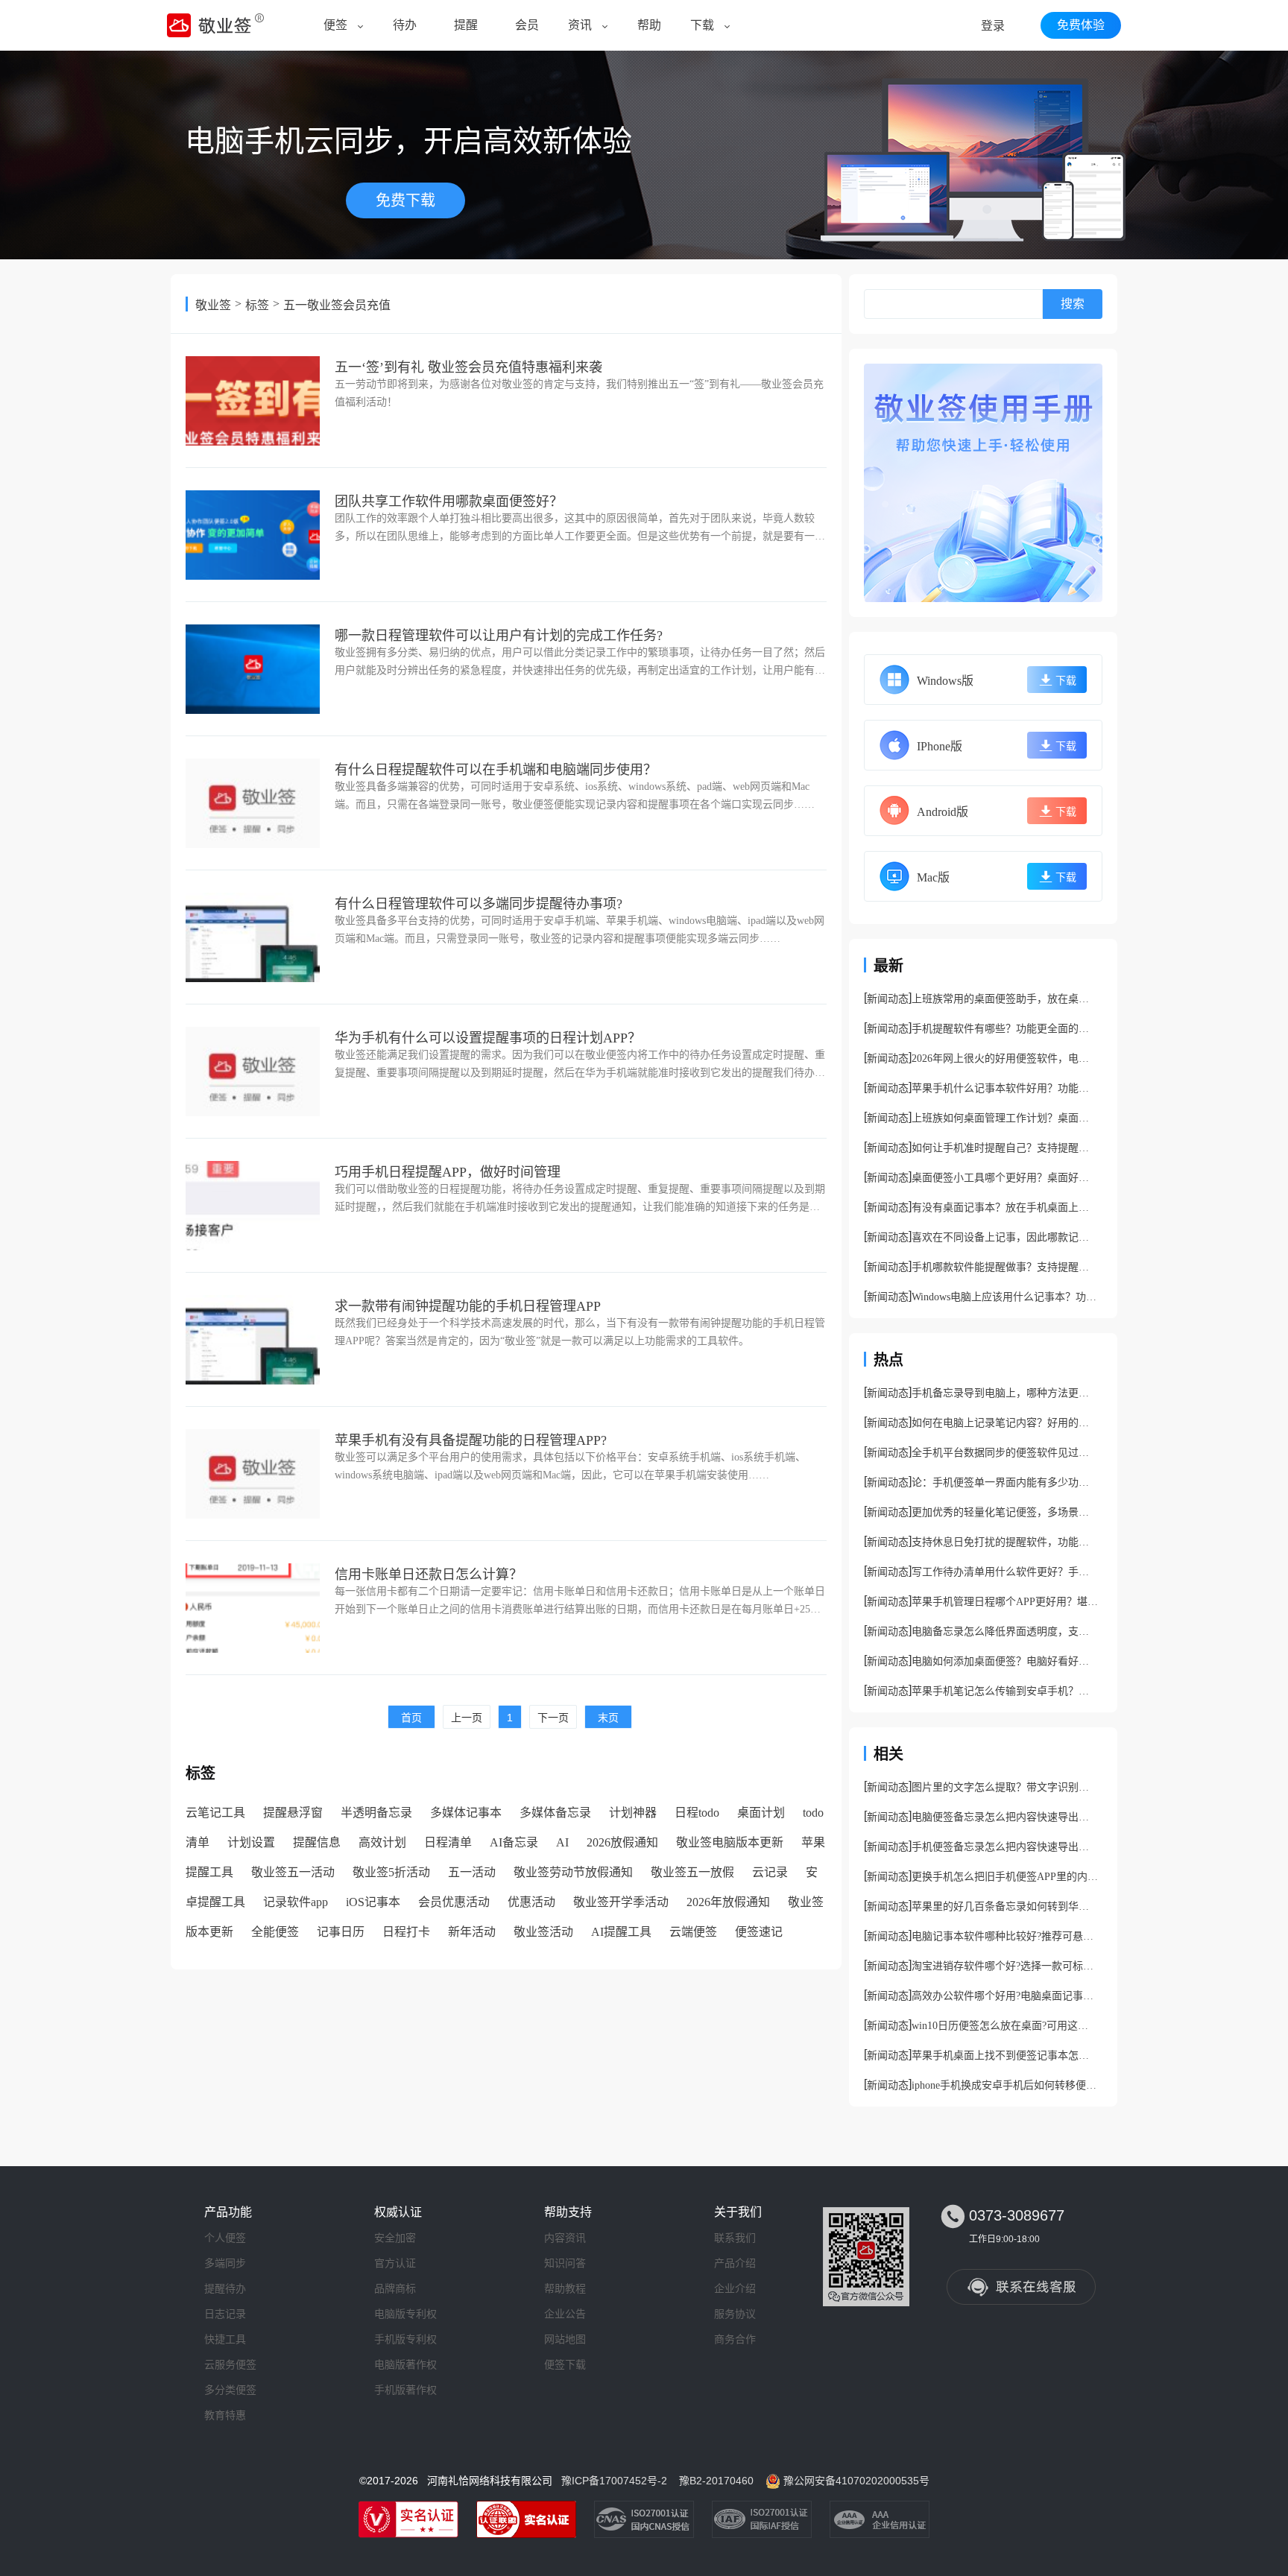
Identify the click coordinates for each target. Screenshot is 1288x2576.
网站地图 (565, 2339)
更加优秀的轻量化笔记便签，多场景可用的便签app (1005, 1512)
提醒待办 (225, 2288)
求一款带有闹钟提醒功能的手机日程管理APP (468, 1306)
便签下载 (565, 2364)
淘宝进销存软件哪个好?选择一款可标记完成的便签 (1005, 1966)
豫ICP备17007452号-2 (614, 2481)
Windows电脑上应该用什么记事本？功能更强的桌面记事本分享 (1005, 1297)
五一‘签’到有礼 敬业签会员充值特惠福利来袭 (468, 367)
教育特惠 (225, 2415)
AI (562, 1842)
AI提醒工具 (621, 1932)
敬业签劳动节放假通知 (573, 1872)
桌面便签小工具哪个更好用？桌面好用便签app (1005, 1178)
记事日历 (341, 1932)
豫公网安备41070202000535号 (856, 2481)
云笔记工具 (215, 1813)
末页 (608, 1718)
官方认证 (395, 2263)
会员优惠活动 (454, 1902)
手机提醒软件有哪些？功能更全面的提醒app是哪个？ (1005, 1029)
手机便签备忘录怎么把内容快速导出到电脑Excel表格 (1005, 1847)
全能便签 (275, 1932)
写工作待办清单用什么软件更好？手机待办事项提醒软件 (1005, 1572)
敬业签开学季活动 (621, 1902)
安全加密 (395, 2238)
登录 (993, 26)
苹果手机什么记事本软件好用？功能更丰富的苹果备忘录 (1005, 1088)
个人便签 (225, 2238)
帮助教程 (565, 2288)
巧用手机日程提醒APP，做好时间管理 (448, 1172)
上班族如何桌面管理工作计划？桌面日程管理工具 (1005, 1118)
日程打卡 (406, 1932)
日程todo (697, 1813)
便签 (335, 25)
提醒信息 (317, 1842)
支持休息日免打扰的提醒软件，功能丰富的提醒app (1005, 1542)
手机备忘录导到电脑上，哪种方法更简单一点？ (1005, 1393)
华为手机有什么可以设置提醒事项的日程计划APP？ (488, 1038)
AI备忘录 (514, 1842)
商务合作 (735, 2339)
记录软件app (296, 1902)
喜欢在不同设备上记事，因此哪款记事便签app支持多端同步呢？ (1005, 1237)
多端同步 (225, 2263)
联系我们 (735, 2238)
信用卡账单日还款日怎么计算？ (429, 1575)
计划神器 (633, 1813)
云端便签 (693, 1932)
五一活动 (472, 1872)
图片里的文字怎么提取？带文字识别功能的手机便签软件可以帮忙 (1005, 1787)
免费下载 (405, 200)
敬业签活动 (543, 1932)
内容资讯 (565, 2238)
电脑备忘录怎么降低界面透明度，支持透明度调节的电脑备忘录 (1005, 1632)
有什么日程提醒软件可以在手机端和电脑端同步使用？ (496, 770)
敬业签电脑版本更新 (730, 1842)
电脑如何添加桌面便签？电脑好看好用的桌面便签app (1005, 1661)
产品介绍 (735, 2263)
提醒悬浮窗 (293, 1813)
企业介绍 (735, 2288)
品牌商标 (395, 2288)
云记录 (770, 1872)
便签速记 (759, 1932)
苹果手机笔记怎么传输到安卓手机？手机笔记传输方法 (1005, 1691)
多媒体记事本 (466, 1813)
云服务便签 (230, 2364)
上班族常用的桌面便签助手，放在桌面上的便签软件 (1005, 999)
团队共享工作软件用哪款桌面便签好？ (449, 501)
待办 (405, 25)
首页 (411, 1718)
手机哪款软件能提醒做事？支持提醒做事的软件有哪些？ (1005, 1267)
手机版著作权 (405, 2390)
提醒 (466, 25)
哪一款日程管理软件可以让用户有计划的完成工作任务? (499, 636)
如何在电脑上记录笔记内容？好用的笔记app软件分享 (1005, 1423)
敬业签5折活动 (391, 1872)
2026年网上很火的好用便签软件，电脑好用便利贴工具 (1005, 1058)
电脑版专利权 (405, 2314)
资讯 (580, 25)
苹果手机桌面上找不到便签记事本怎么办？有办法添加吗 (1005, 2056)
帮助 (649, 25)
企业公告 (565, 2314)
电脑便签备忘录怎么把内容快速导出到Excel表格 (1005, 1817)
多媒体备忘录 (555, 1813)
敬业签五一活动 (293, 1872)
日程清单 (448, 1842)
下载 (702, 25)
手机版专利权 (405, 2339)
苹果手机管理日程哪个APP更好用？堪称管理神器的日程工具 (1005, 1602)
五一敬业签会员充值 (337, 305)
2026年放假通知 (728, 1902)
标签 (257, 305)
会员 (527, 25)
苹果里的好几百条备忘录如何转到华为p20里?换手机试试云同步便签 (1005, 1906)
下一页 (553, 1718)
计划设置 (251, 1842)
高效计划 (382, 1842)
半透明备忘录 (376, 1813)
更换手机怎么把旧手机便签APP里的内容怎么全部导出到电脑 (1005, 1877)
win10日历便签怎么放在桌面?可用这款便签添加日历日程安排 (1005, 2026)
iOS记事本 (373, 1902)
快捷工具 (225, 2339)
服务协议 (735, 2314)
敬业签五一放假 (692, 1872)
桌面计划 (761, 1813)
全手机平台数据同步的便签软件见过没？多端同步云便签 (1005, 1453)
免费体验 (1081, 25)
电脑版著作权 (405, 2364)
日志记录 (225, 2314)
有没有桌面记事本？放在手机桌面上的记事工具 (1005, 1208)
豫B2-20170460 (716, 2481)
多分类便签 (230, 2390)
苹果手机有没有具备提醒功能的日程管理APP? (471, 1440)
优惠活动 (531, 1902)
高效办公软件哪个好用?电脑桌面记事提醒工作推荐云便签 (1005, 1996)
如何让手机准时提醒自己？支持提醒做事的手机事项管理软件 (1005, 1148)
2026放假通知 (622, 1842)
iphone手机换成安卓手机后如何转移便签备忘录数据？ (1005, 2085)
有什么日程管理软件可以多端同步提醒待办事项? (479, 904)
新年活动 (472, 1932)
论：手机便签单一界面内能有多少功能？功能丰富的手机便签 (1005, 1482)
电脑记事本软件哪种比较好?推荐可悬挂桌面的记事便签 (1005, 1936)
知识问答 (565, 2263)
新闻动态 (888, 999)
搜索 (1073, 304)
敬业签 (213, 305)
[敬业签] (983, 483)
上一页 (467, 1718)
